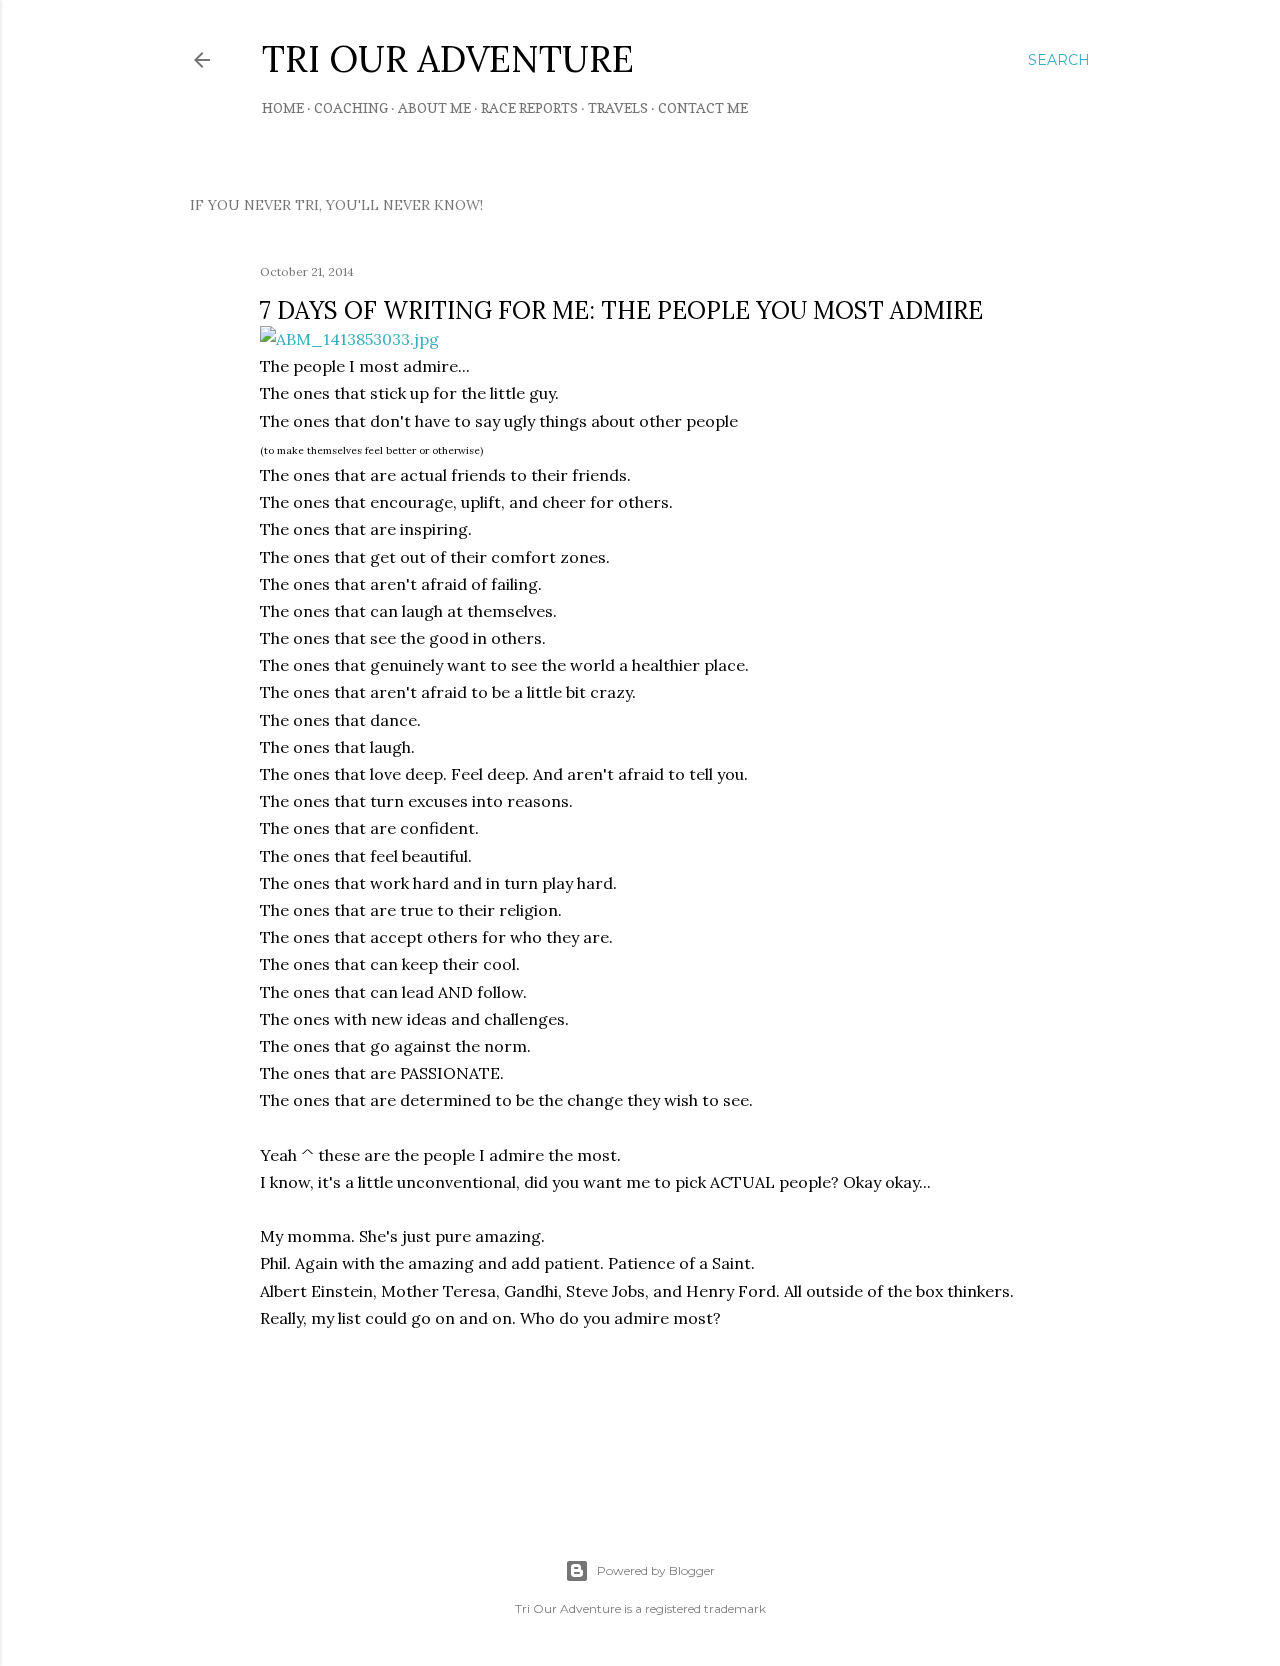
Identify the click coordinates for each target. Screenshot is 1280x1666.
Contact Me (703, 107)
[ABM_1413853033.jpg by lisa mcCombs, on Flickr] (349, 339)
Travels (618, 107)
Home (283, 107)
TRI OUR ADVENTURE (448, 59)
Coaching (351, 107)
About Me (434, 107)
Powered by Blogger (656, 1570)
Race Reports (529, 107)
